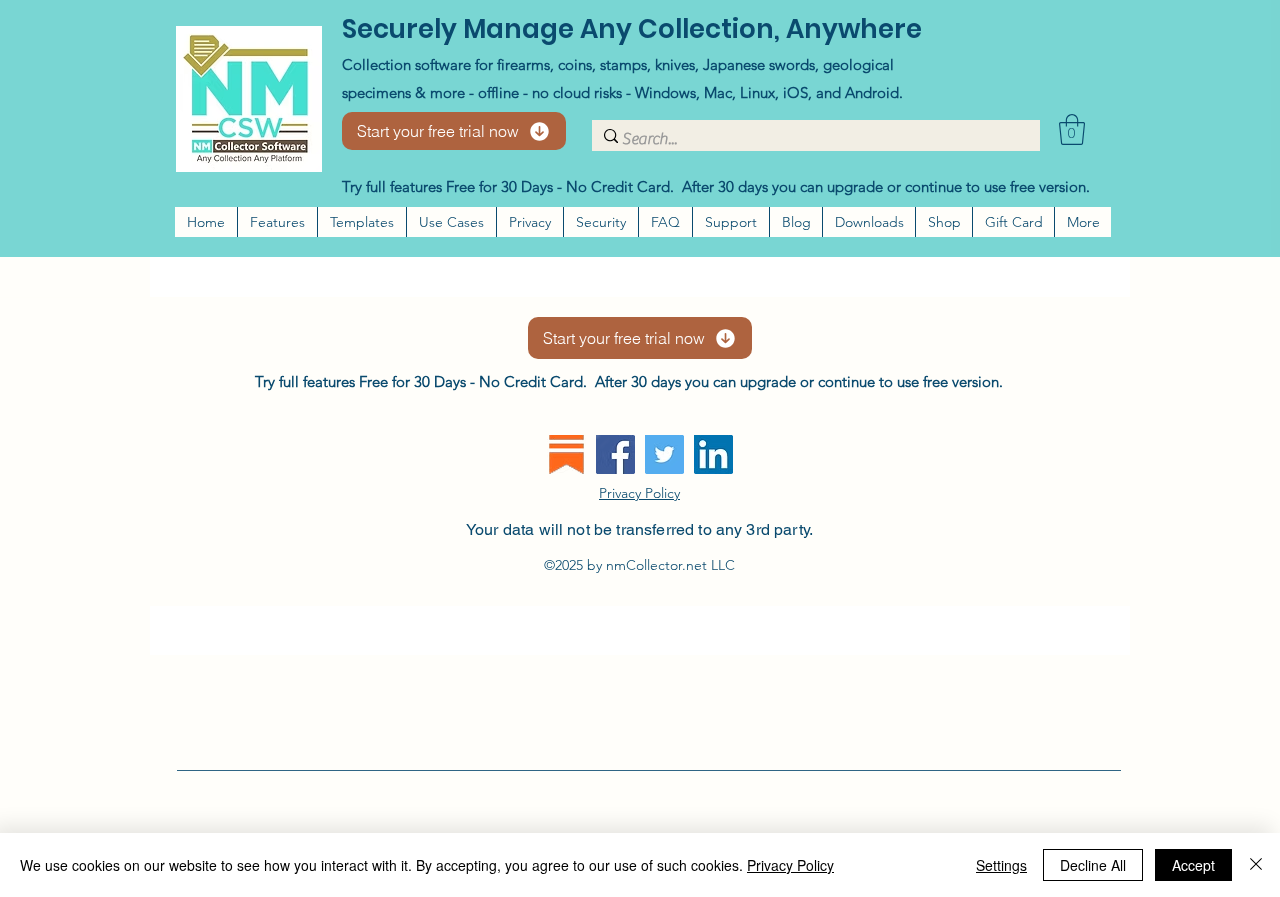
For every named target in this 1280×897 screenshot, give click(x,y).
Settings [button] (1001, 865)
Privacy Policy (790, 865)
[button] (1072, 129)
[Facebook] (615, 454)
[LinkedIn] (713, 454)
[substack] (566, 454)
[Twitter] (664, 454)
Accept (1193, 865)
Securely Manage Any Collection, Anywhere (632, 29)
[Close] (1256, 865)
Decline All (1093, 865)
